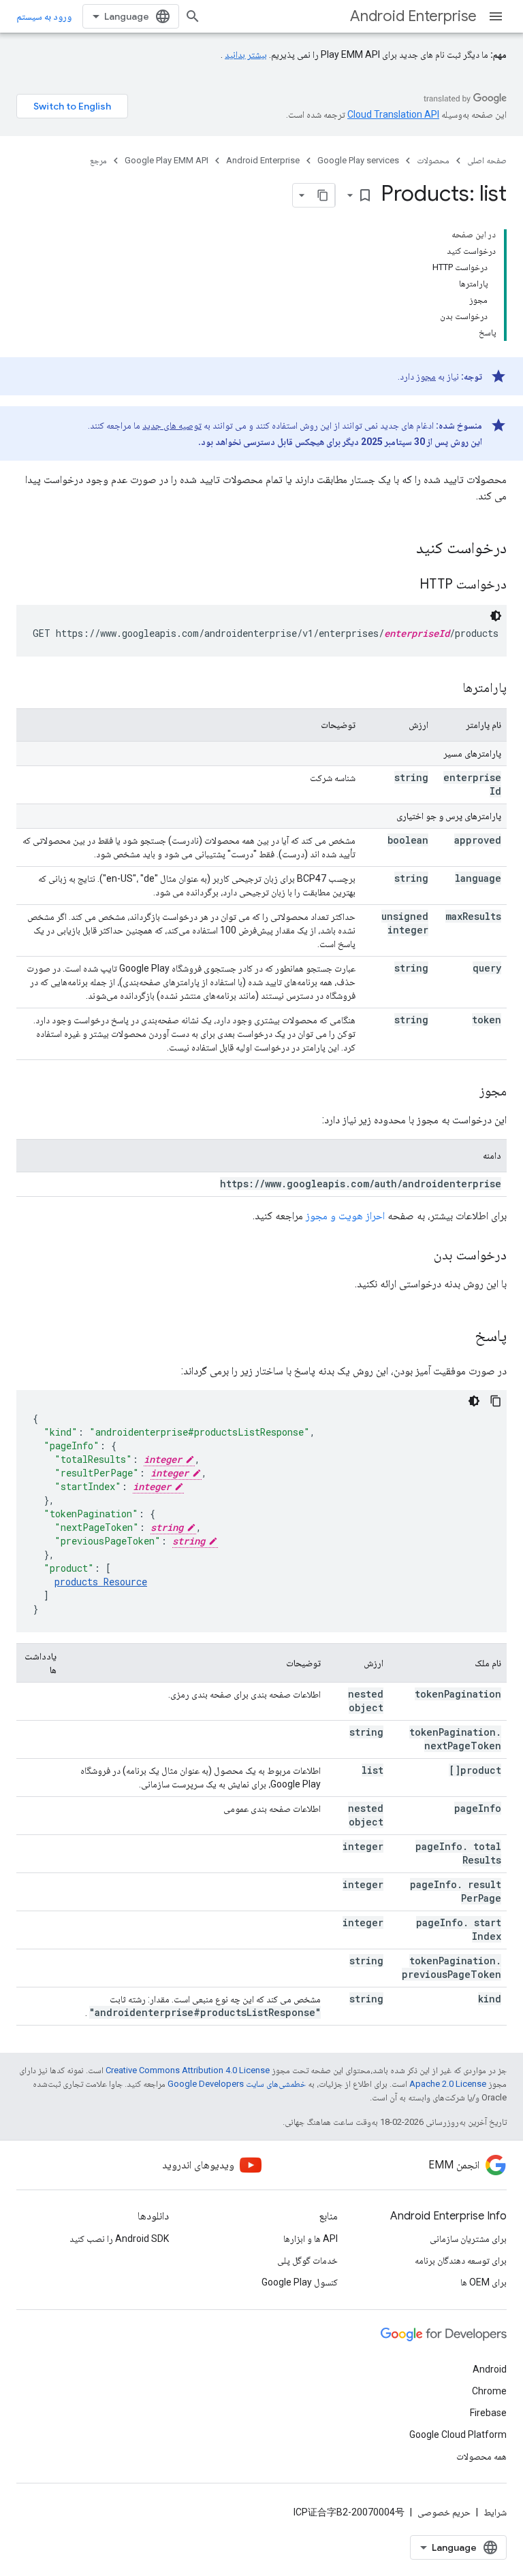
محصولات (433, 160)
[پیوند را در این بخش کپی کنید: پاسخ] (461, 1337)
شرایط (495, 2512)
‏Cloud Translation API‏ (393, 114)
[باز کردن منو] (496, 16)
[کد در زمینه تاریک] (496, 616)
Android (490, 2369)
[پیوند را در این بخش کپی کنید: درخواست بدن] (420, 1256)
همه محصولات (481, 2456)
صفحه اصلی (487, 160)
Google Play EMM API (167, 160)
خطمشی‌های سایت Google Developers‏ (237, 2084)
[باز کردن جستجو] (193, 16)
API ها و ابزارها (311, 2239)
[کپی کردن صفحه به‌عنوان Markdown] (323, 195)
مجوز (426, 376)
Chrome (489, 2391)
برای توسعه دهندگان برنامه (461, 2260)
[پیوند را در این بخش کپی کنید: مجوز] (466, 1092)
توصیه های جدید (172, 425)
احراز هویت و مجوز (345, 1216)
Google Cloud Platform (458, 2434)
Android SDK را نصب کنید (119, 2239)
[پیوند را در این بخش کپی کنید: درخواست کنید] (402, 549)
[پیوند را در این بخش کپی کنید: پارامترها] (449, 689)
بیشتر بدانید (246, 54)
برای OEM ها (484, 2282)
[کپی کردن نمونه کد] (496, 1401)
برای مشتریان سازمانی (468, 2239)
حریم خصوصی (444, 2512)
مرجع (98, 160)
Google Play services (358, 160)
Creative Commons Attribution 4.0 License (188, 2070)
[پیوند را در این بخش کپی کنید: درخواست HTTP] (402, 585)
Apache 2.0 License (448, 2084)
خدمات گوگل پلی (307, 2260)
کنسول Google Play (300, 2282)
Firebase (488, 2413)
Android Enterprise (413, 16)
